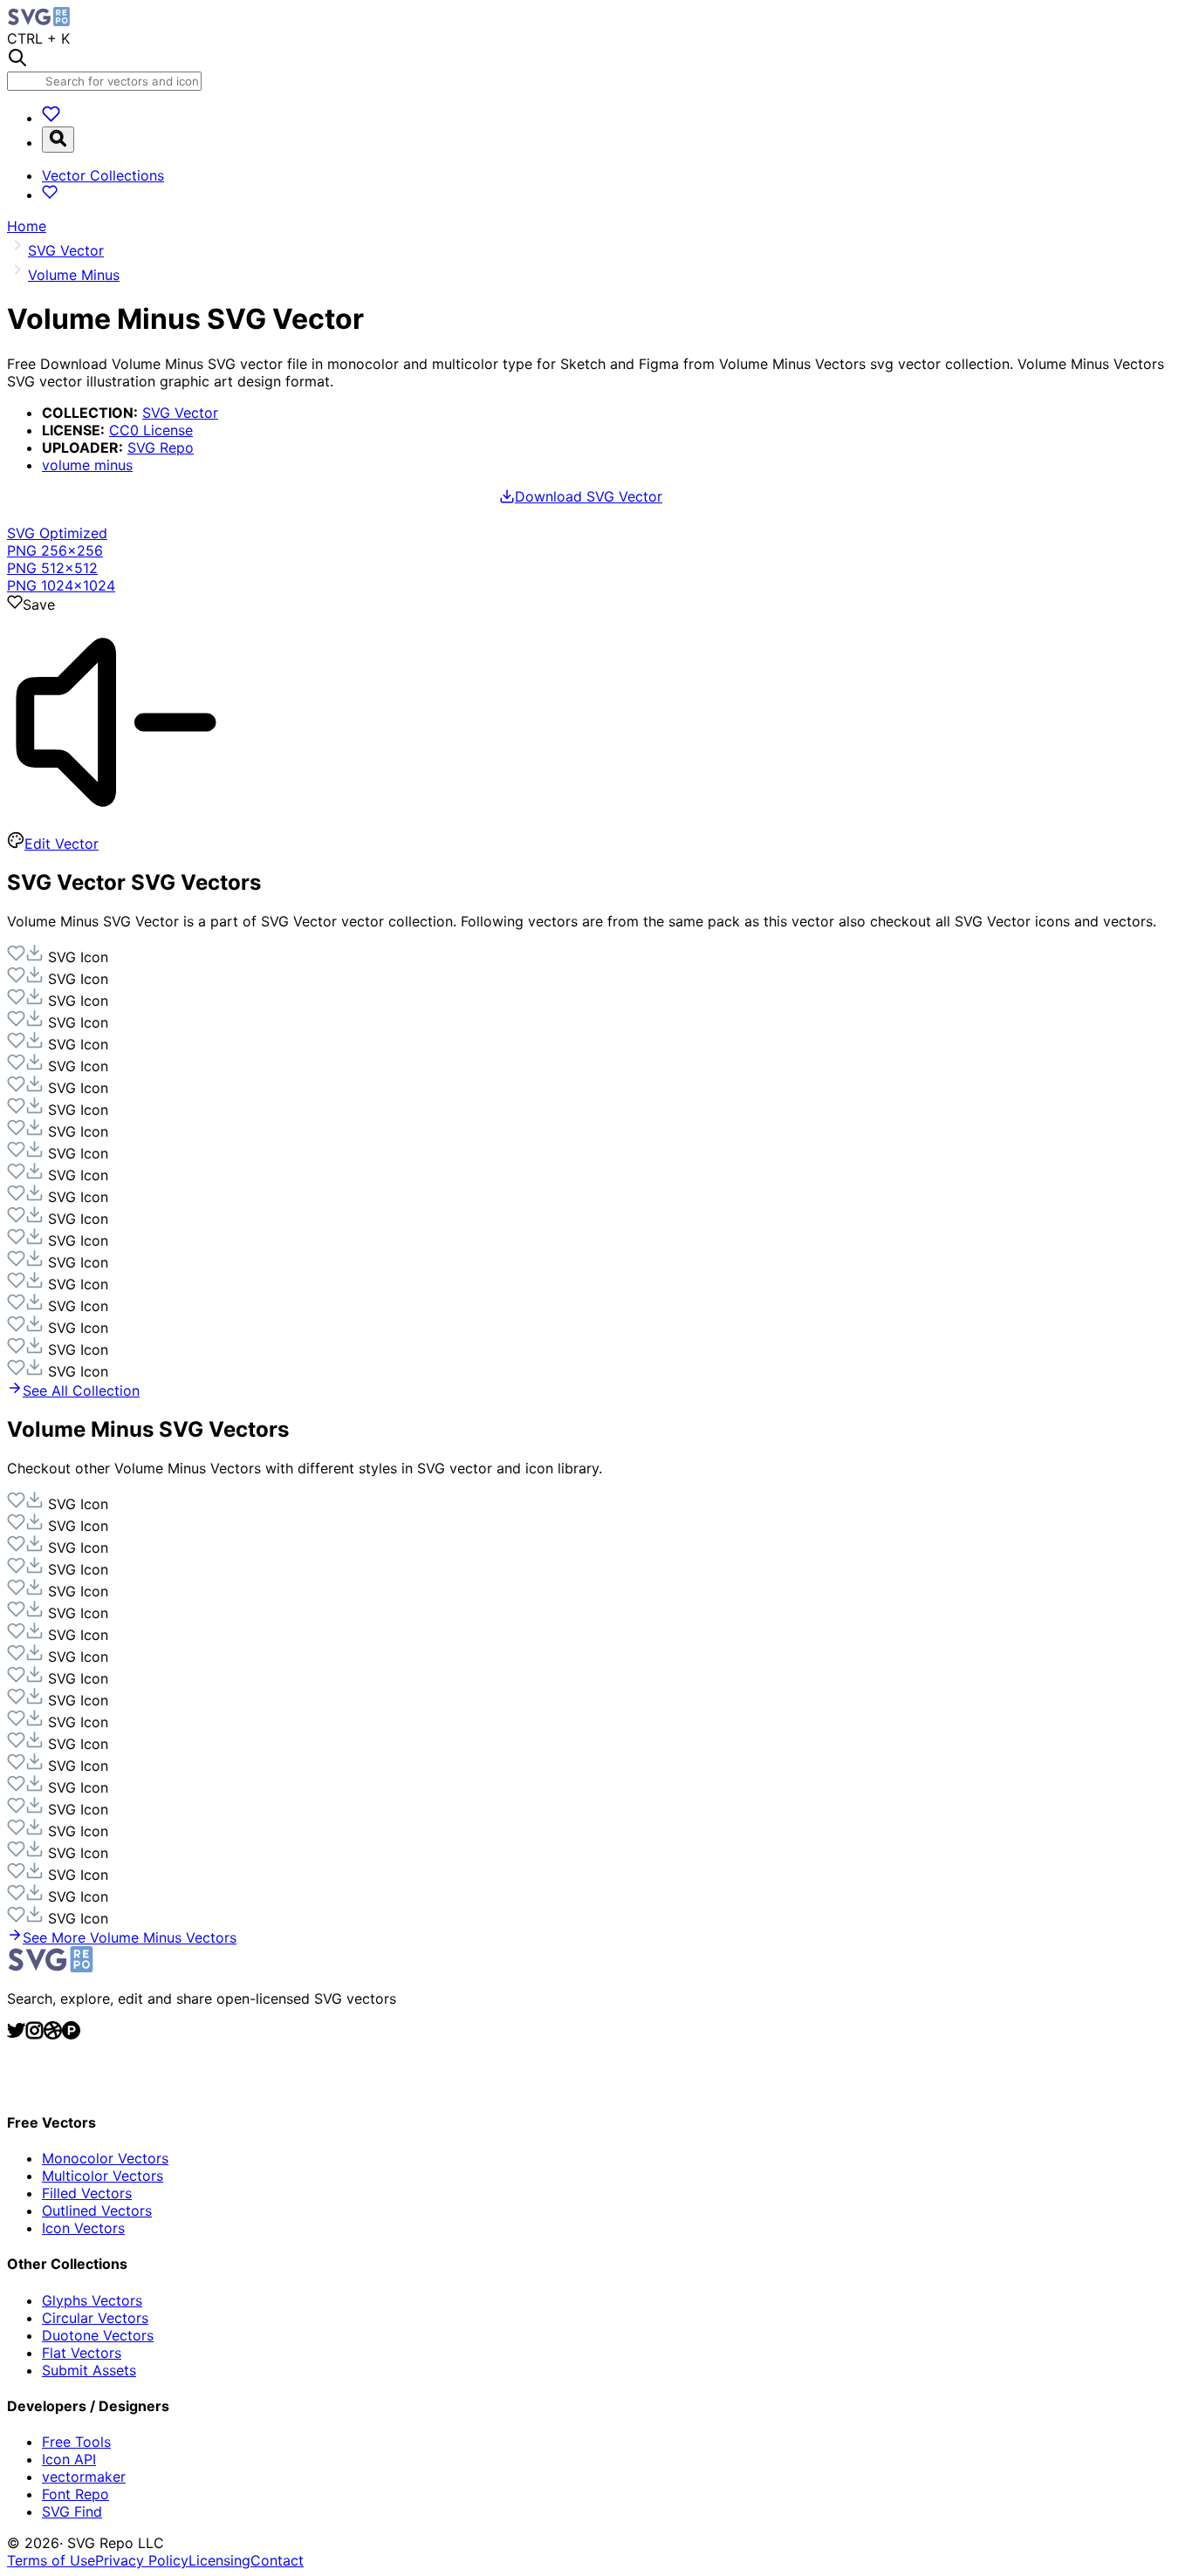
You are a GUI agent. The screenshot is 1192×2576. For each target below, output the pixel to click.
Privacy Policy (142, 2560)
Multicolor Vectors (103, 2176)
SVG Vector (180, 413)
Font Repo (75, 2494)
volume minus (87, 465)
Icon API (69, 2459)
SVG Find (72, 2511)
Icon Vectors (83, 2228)
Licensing (219, 2560)
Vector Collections (103, 175)
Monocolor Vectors (105, 2158)
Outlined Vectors (97, 2210)
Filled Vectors (87, 2193)
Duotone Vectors (98, 2335)
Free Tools (76, 2442)
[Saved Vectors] (51, 118)
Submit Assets (89, 2370)
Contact (277, 2560)
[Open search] (58, 140)
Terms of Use (51, 2560)
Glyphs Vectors (92, 2300)
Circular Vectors (95, 2318)
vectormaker (84, 2477)
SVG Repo (161, 448)
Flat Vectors (82, 2353)
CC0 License (151, 430)
